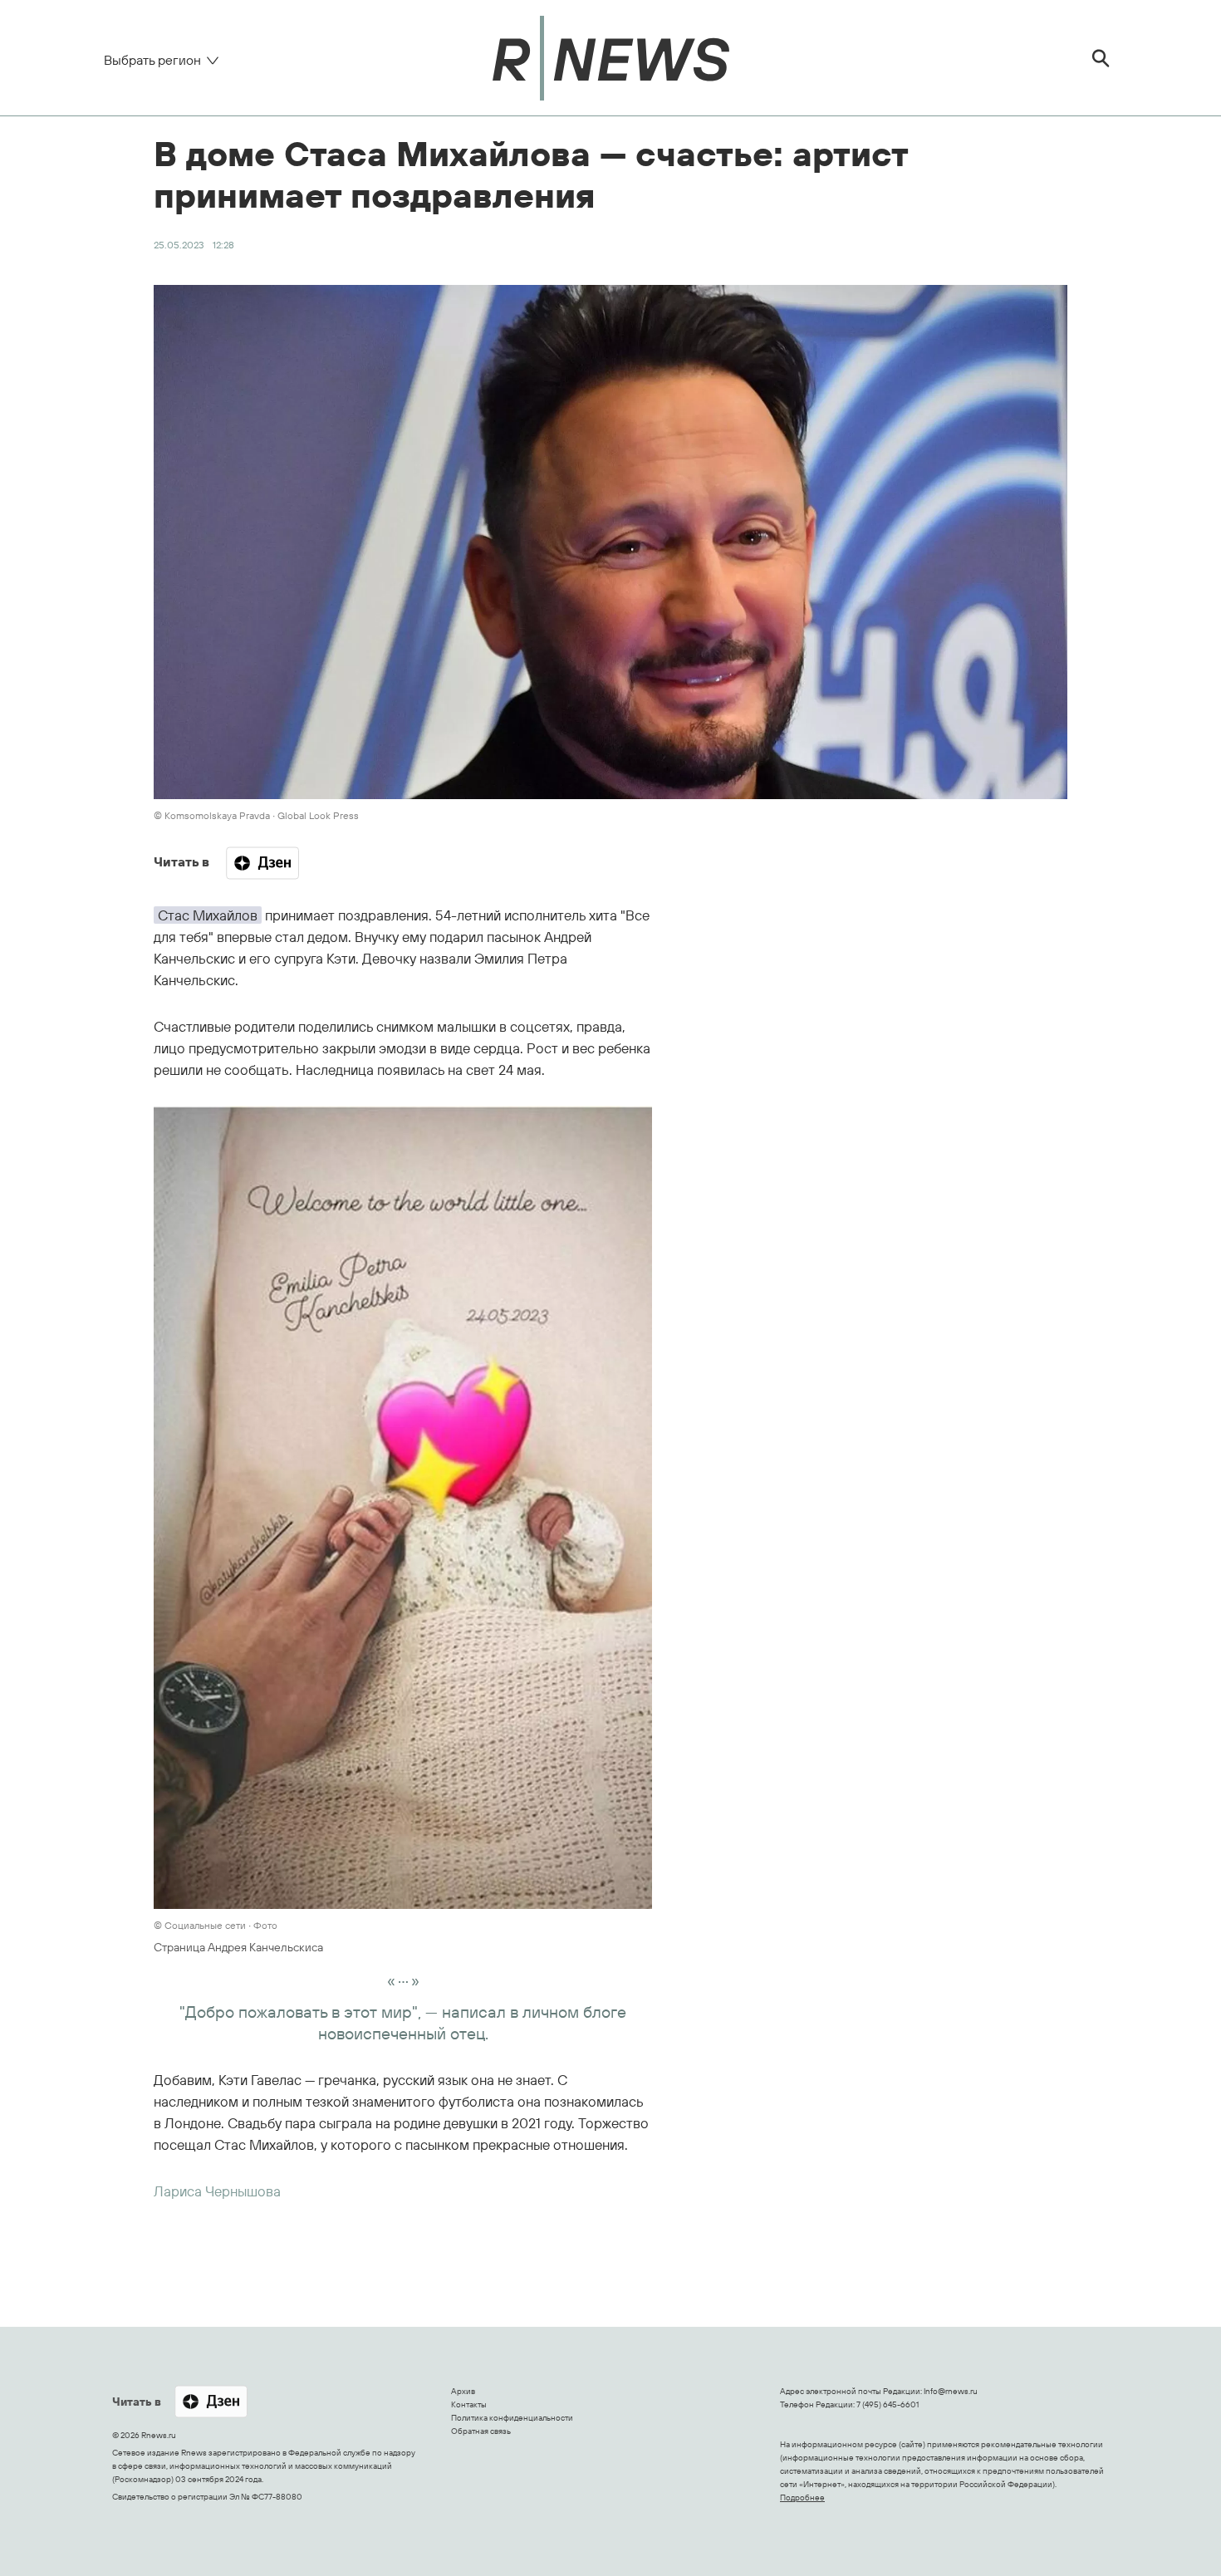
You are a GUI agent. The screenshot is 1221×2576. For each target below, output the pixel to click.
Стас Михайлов (208, 915)
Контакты (469, 2404)
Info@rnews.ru (951, 2391)
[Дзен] (262, 863)
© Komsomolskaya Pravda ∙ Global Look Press (256, 815)
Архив (463, 2391)
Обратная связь (481, 2431)
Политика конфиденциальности (512, 2418)
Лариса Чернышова (217, 2191)
